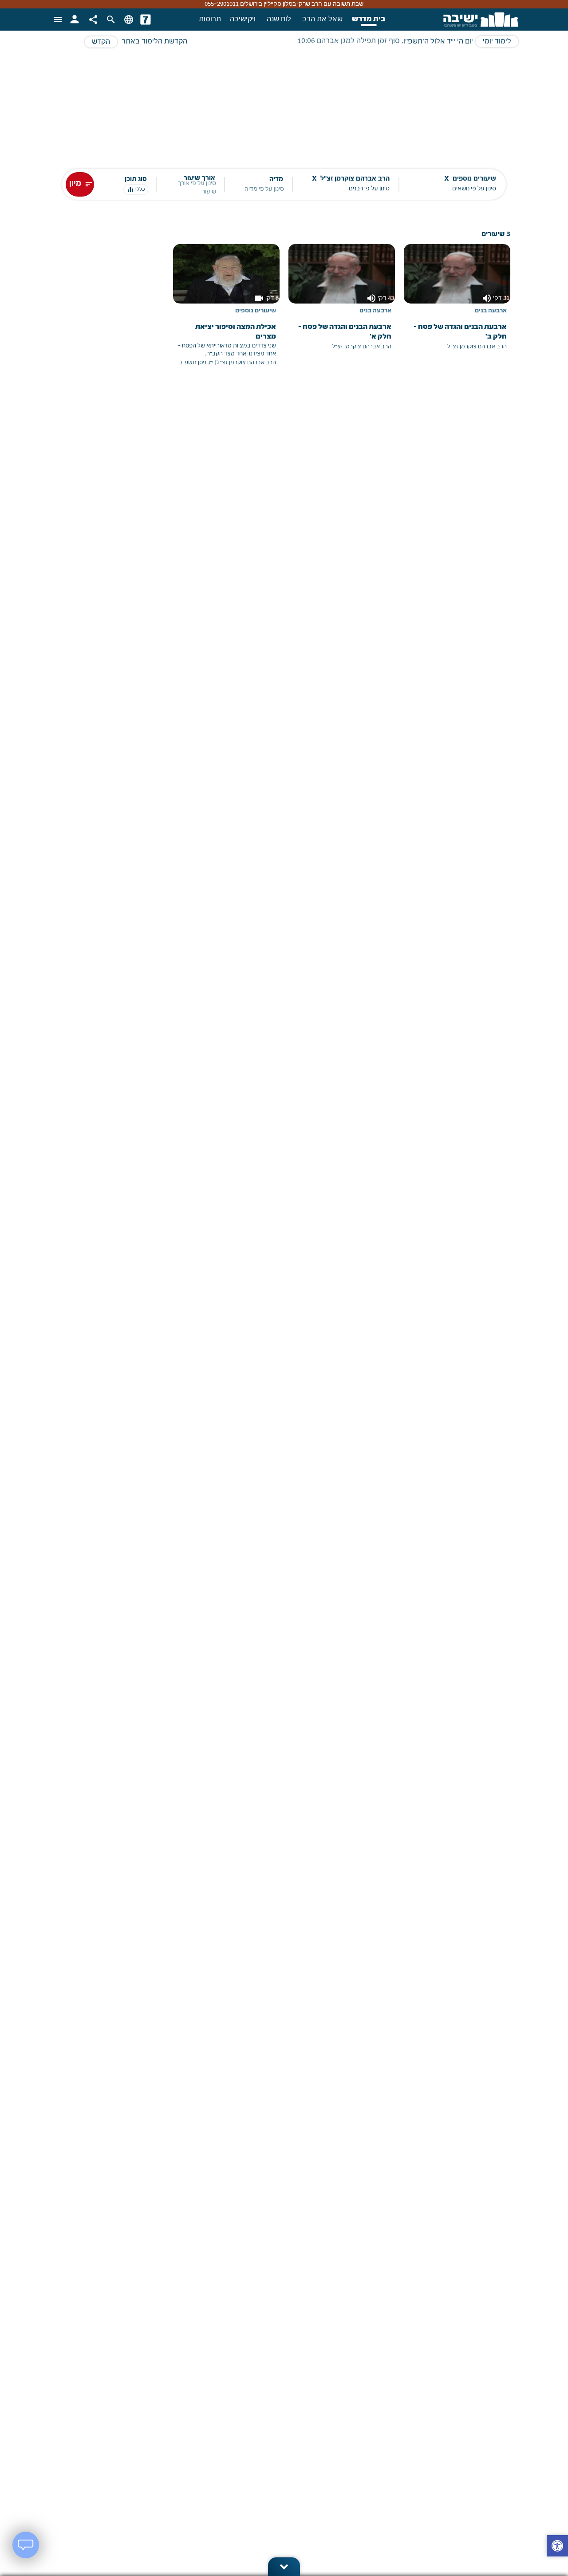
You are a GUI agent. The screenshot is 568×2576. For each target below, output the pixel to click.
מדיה (276, 179)
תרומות (210, 20)
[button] (557, 2547)
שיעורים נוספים (256, 311)
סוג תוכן (136, 179)
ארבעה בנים (491, 311)
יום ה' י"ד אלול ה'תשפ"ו (438, 42)
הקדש (101, 42)
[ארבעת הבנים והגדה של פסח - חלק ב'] (457, 304)
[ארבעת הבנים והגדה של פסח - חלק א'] (342, 304)
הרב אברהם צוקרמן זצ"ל (477, 347)
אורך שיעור (199, 179)
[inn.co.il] (146, 20)
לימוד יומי (497, 42)
